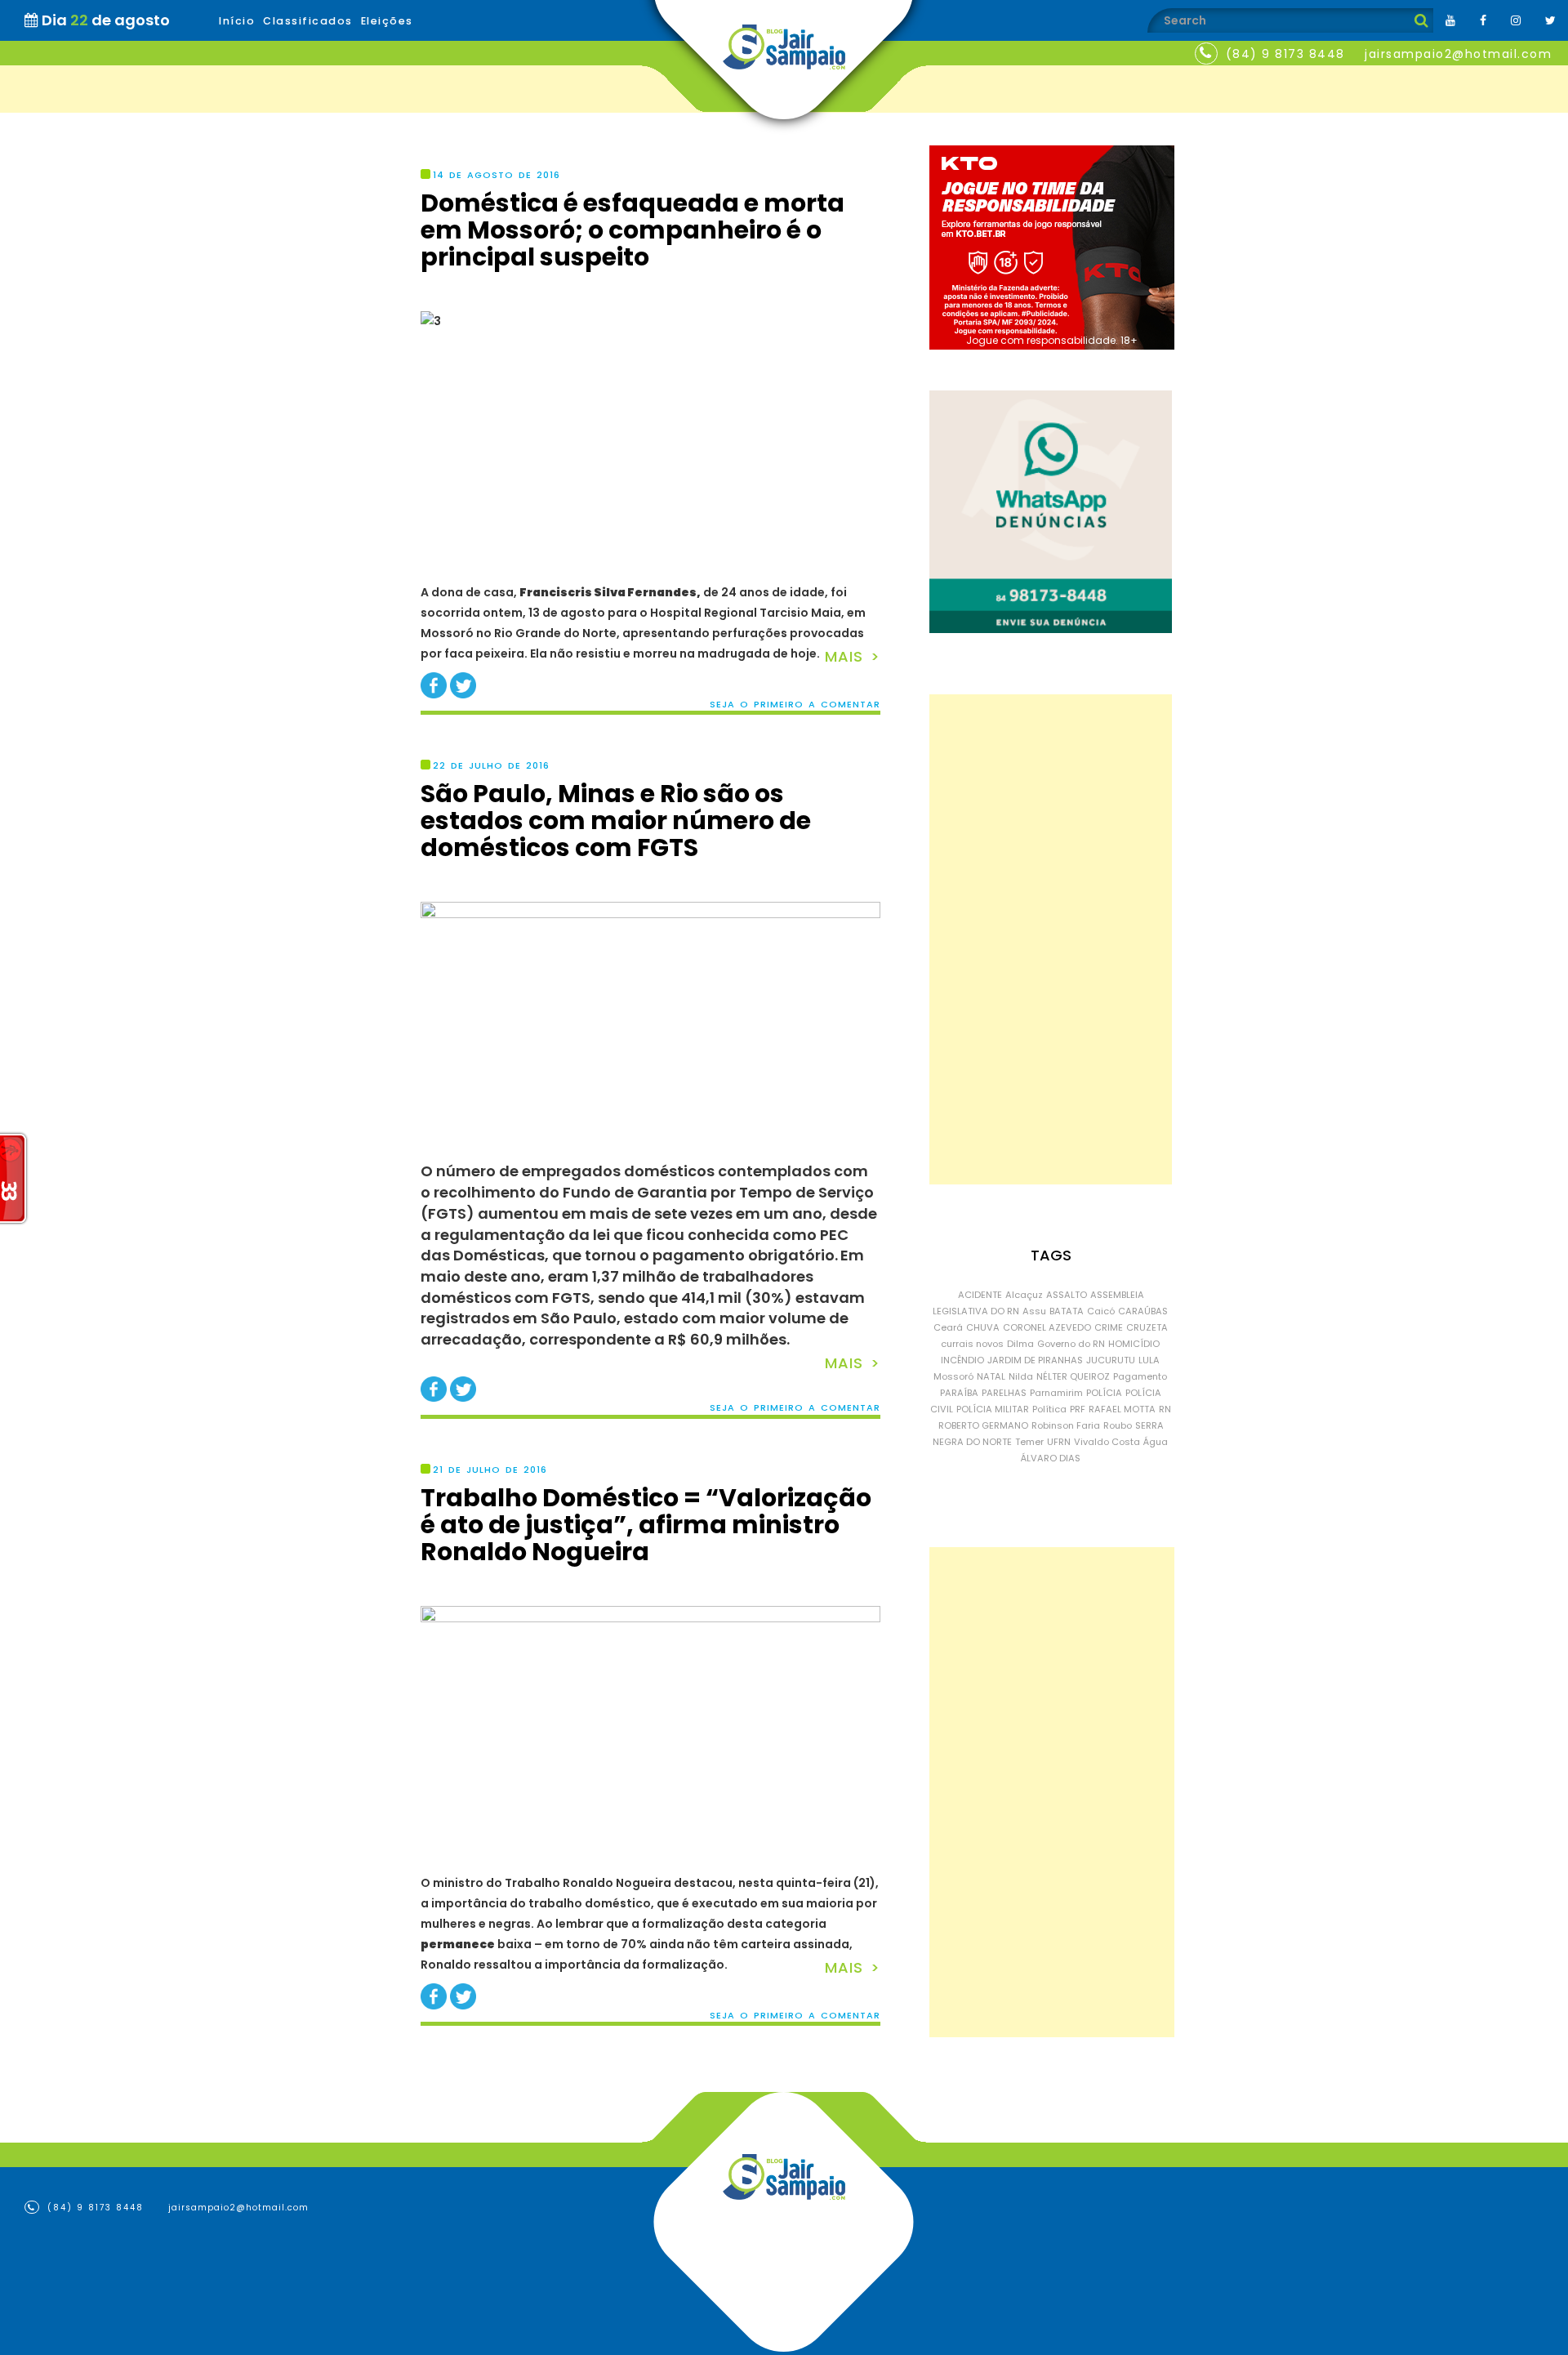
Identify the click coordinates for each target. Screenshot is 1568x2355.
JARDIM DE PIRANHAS (1035, 1360)
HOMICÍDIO (1134, 1344)
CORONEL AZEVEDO (1047, 1327)
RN (1165, 1409)
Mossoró (953, 1376)
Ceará (948, 1327)
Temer (1029, 1442)
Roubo (1118, 1425)
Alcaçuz (1024, 1295)
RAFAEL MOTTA (1122, 1409)
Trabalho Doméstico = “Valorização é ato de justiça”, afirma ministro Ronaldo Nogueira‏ (646, 1525)
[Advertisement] (1051, 939)
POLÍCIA (1104, 1393)
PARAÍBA (959, 1393)
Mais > (853, 656)
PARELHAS (1004, 1393)
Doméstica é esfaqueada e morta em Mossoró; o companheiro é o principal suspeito (633, 230)
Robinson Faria (1066, 1425)
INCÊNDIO (962, 1360)
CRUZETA (1147, 1327)
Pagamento (1140, 1376)
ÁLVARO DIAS (1051, 1458)
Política (1049, 1409)
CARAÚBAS (1143, 1311)
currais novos (972, 1344)
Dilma (1020, 1344)
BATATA (1067, 1311)
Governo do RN (1071, 1344)
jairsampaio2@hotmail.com (1458, 54)
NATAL (991, 1376)
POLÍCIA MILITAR (993, 1409)
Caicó (1101, 1311)
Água (1156, 1442)
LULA (1149, 1360)
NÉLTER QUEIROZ (1073, 1376)
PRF (1078, 1409)
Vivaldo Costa (1107, 1442)
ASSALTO (1067, 1295)
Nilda (1021, 1376)
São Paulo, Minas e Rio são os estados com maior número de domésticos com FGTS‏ (616, 821)
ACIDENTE (980, 1295)
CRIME (1109, 1327)
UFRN (1059, 1442)
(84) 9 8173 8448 (1285, 54)
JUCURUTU (1111, 1360)
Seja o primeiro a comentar (795, 705)
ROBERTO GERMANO (983, 1425)
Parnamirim (1056, 1393)
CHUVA (983, 1327)
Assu (1034, 1311)
